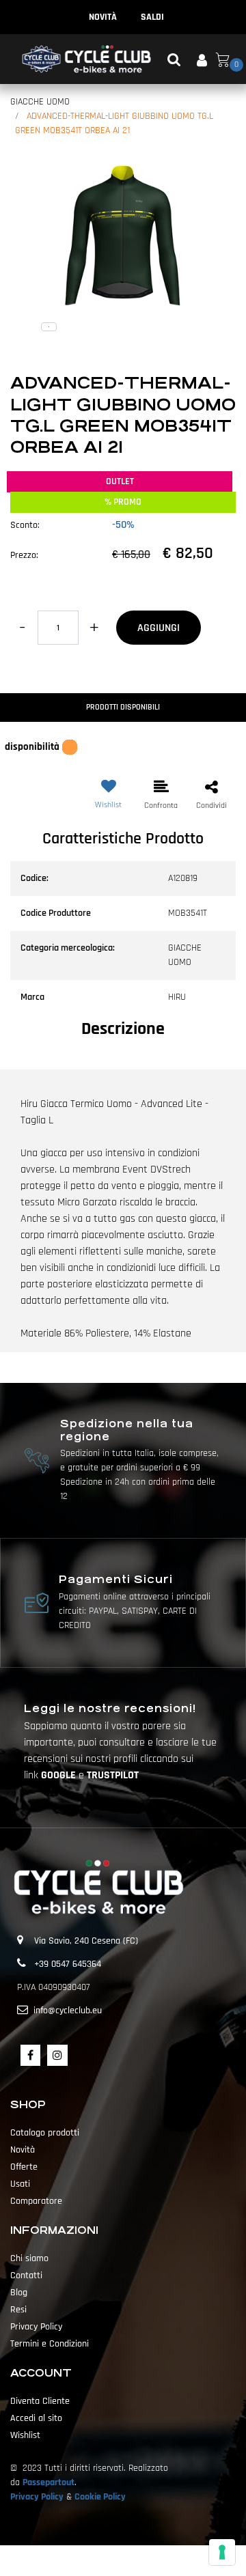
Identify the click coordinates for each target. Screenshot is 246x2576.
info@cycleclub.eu (68, 2011)
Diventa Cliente (40, 2401)
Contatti (26, 2276)
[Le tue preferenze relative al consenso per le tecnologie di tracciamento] (222, 2552)
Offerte (24, 2167)
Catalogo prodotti (45, 2133)
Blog (19, 2293)
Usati (20, 2184)
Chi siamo (29, 2258)
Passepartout (49, 2482)
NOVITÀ (103, 17)
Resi (18, 2310)
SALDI (152, 17)
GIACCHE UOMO (40, 102)
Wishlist (25, 2435)
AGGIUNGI (159, 628)
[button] (123, 234)
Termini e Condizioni (50, 2344)
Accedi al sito (36, 2418)
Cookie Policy (100, 2497)
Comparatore (36, 2201)
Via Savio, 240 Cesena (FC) (86, 1941)
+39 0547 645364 (68, 1964)
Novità (23, 2150)
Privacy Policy (36, 2327)
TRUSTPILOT (113, 1775)
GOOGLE (60, 1775)
